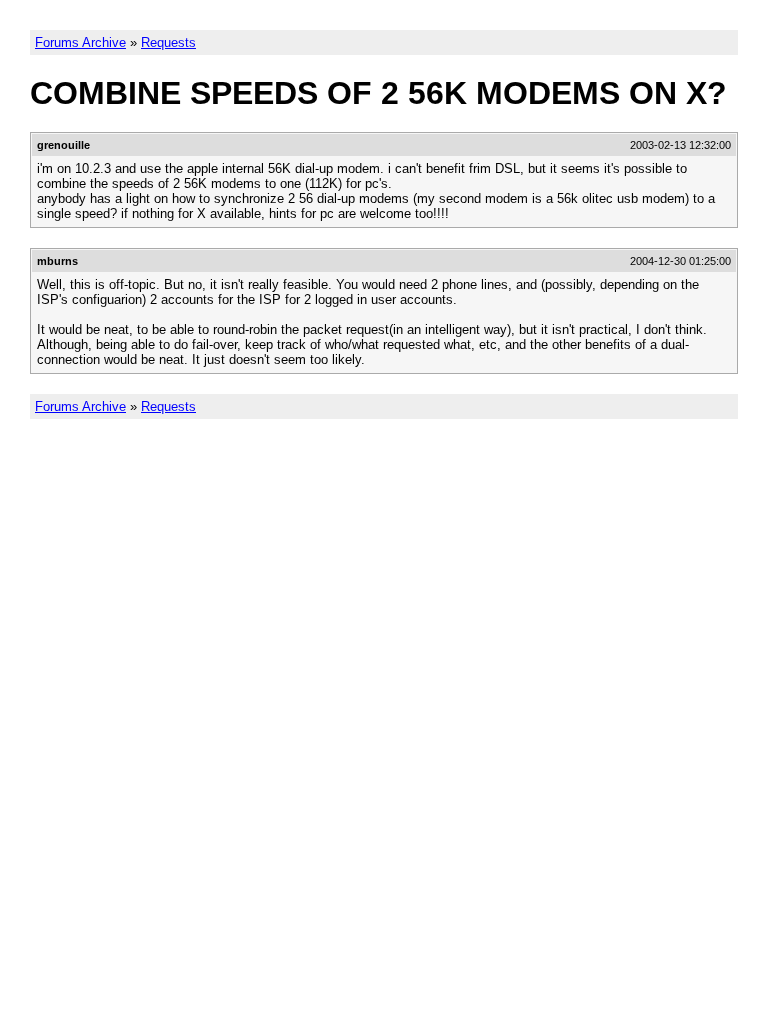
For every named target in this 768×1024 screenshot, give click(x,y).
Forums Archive (80, 42)
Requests (168, 42)
